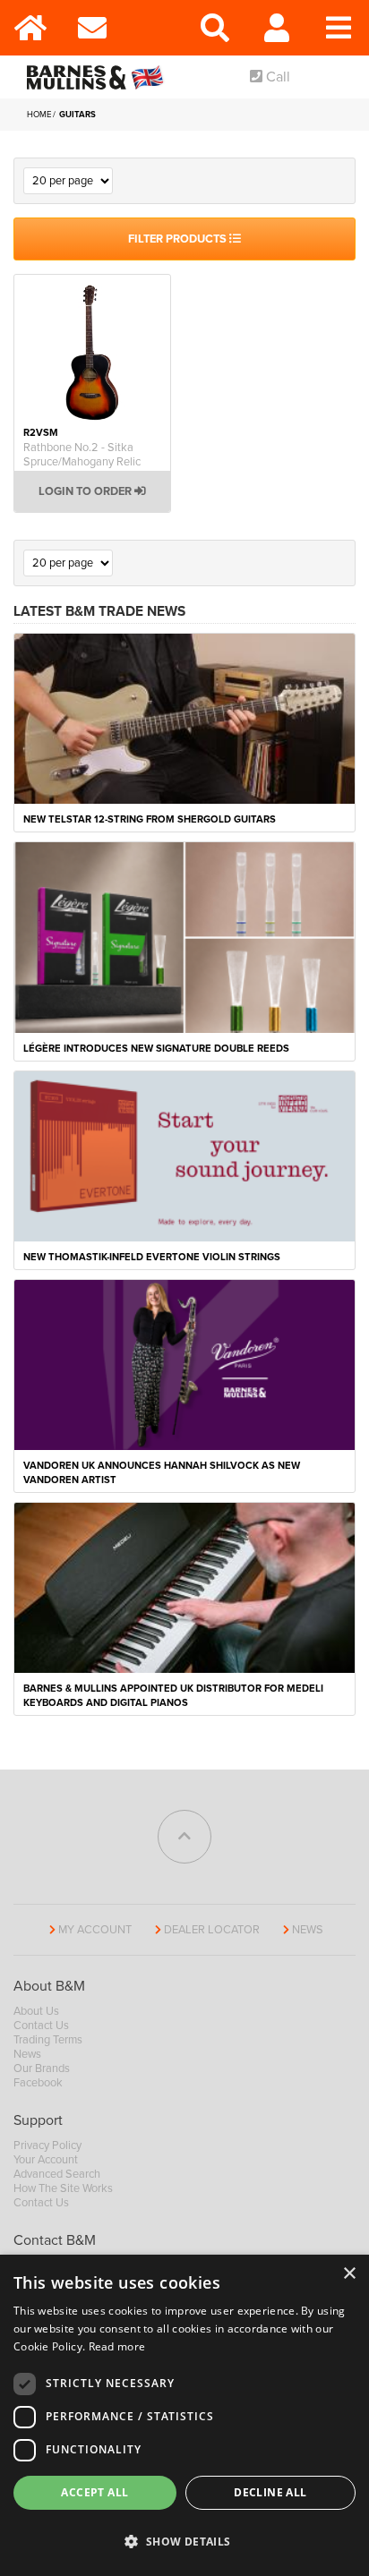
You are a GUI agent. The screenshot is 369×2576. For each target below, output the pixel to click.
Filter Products (179, 239)
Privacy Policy (47, 2145)
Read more (117, 2346)
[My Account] (277, 28)
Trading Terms (48, 2040)
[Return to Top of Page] (184, 1837)
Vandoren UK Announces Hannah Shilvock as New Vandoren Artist (162, 1473)
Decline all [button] (270, 2492)
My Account (95, 1930)
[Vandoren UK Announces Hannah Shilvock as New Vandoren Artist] (184, 1364)
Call (276, 77)
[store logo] (99, 77)
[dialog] (184, 2415)
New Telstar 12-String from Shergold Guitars (150, 819)
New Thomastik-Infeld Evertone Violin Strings (152, 1257)
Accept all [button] (94, 2492)
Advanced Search (57, 2174)
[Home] (31, 28)
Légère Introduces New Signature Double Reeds (156, 1049)
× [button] (349, 2274)
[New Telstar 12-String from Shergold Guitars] (184, 717)
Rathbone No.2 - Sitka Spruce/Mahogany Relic (82, 455)
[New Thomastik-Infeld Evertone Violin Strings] (184, 1156)
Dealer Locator (212, 1930)
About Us (36, 2011)
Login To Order (86, 491)
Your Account (46, 2160)
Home (40, 115)
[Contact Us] (93, 28)
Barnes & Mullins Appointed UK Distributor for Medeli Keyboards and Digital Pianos (173, 1696)
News (308, 1930)
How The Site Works (63, 2188)
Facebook (38, 2083)
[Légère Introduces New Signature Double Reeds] (184, 936)
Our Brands (42, 2068)
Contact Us (41, 2026)
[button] (184, 2542)
